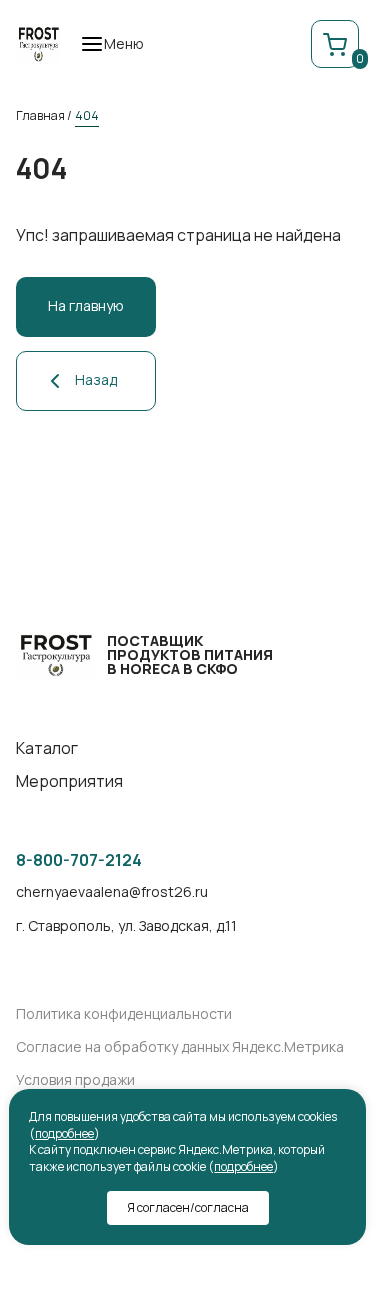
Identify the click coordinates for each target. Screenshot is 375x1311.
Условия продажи (75, 1080)
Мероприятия (69, 781)
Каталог (47, 748)
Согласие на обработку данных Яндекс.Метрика (180, 1047)
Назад (96, 379)
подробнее (64, 1133)
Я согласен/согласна (188, 1207)
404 (87, 115)
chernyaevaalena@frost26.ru (112, 892)
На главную (86, 305)
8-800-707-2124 (79, 860)
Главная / (44, 115)
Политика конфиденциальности (124, 1014)
